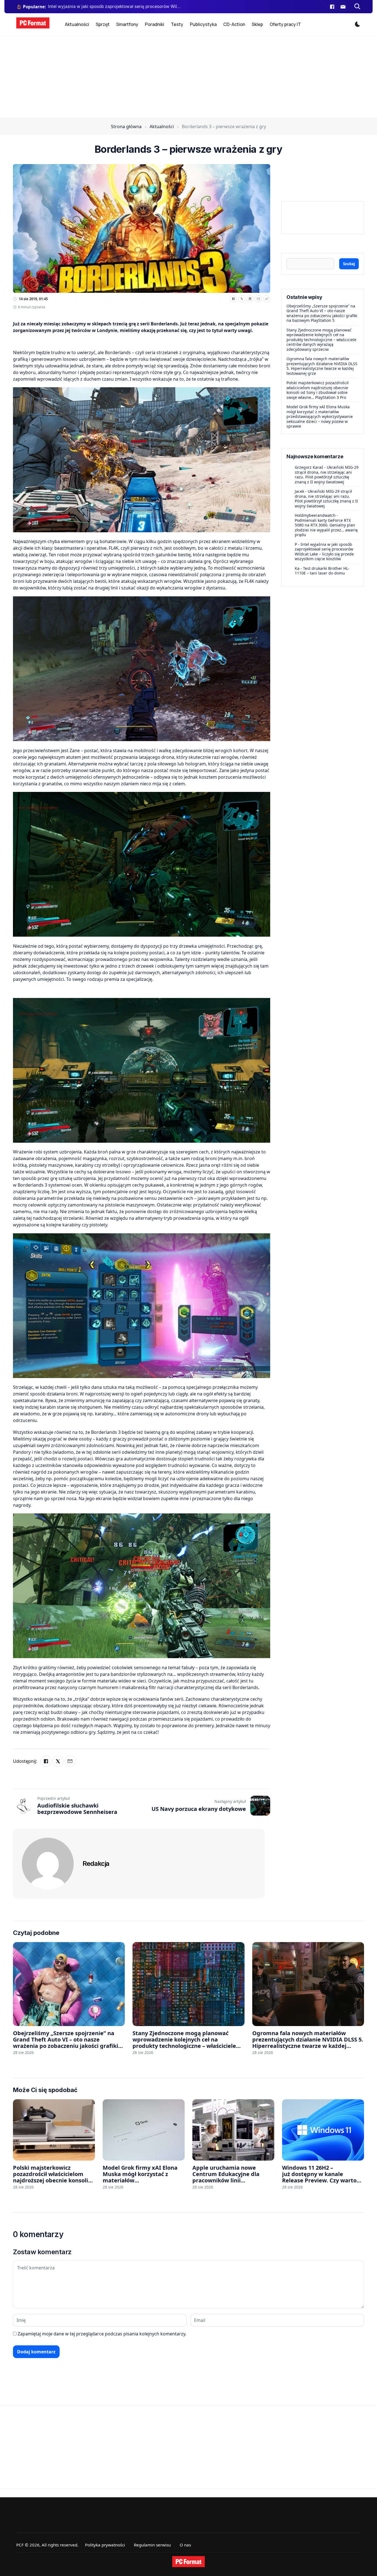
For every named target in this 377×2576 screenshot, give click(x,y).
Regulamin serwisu (152, 2545)
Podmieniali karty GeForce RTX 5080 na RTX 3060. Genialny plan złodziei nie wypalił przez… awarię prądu (326, 527)
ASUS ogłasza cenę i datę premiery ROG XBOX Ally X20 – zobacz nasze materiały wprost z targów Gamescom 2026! (115, 6)
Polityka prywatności (105, 2545)
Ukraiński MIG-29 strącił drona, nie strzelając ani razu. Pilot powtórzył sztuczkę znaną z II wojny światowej (327, 475)
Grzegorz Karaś (309, 467)
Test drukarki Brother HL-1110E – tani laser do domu (322, 571)
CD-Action (234, 24)
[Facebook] (332, 7)
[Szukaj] (357, 7)
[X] (242, 299)
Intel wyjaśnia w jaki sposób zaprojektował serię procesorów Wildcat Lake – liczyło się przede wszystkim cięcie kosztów (324, 551)
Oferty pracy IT (285, 24)
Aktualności (77, 24)
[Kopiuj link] (267, 299)
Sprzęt (103, 24)
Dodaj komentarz (36, 2352)
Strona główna (126, 127)
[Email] (258, 299)
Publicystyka (203, 24)
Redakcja (96, 1863)
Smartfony (127, 24)
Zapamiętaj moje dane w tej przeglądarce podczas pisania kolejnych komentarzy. (102, 2334)
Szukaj (349, 264)
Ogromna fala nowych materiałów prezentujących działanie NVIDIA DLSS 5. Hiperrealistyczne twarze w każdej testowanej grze (322, 366)
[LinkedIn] (250, 299)
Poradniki (155, 24)
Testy (177, 24)
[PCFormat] (189, 2562)
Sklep (257, 24)
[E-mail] (343, 7)
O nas (185, 2545)
